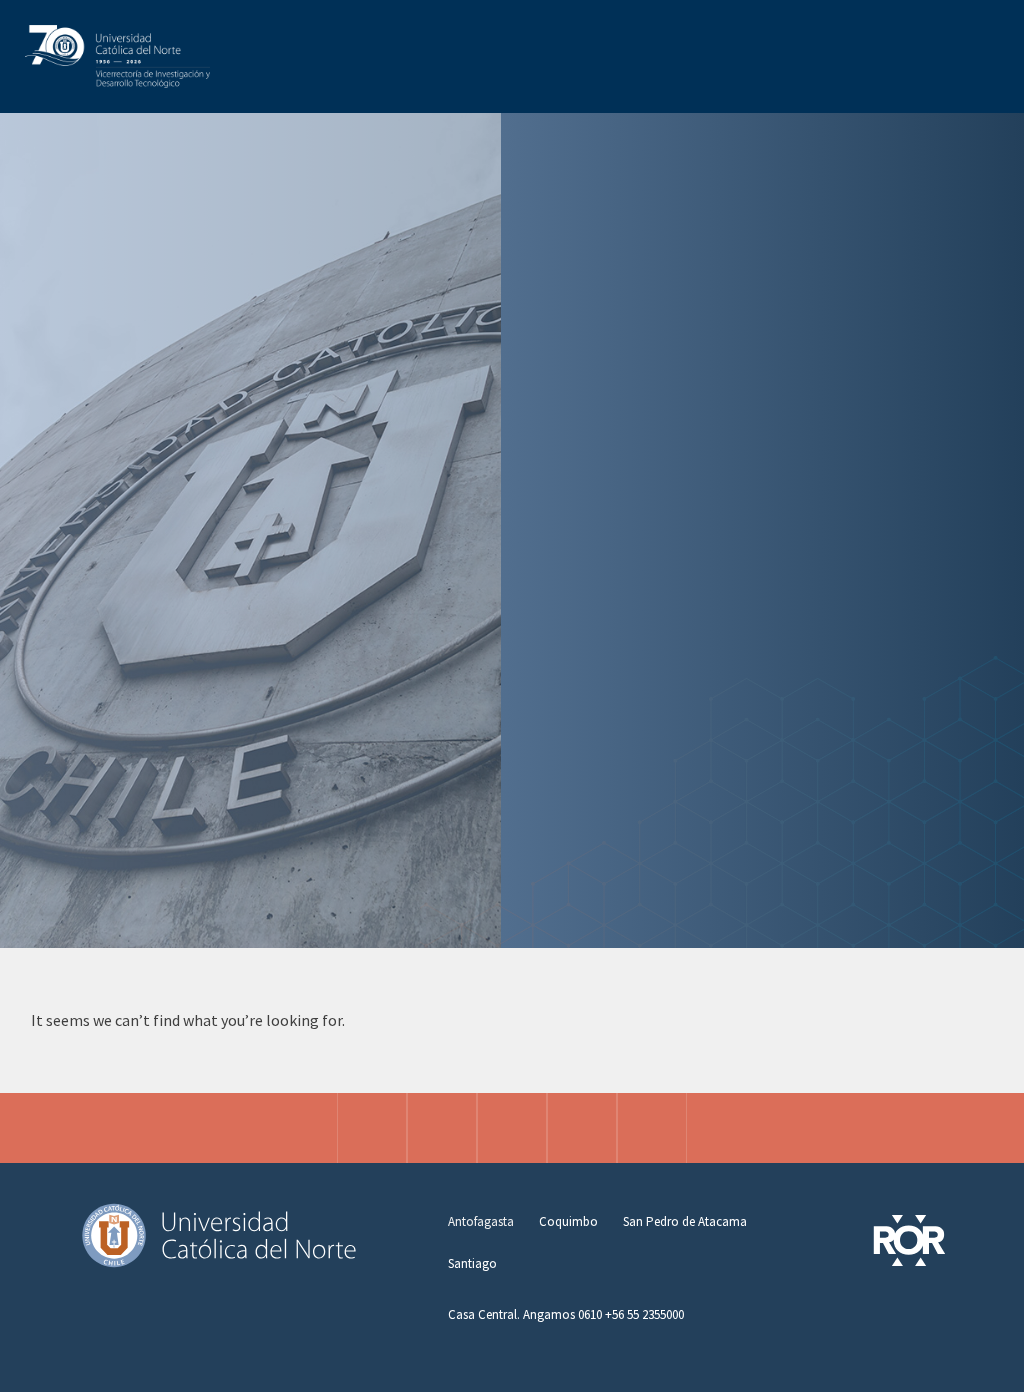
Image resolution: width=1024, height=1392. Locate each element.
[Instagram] (372, 1128)
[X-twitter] (512, 1128)
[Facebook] (442, 1128)
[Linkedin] (582, 1128)
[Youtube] (652, 1128)
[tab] (481, 1221)
